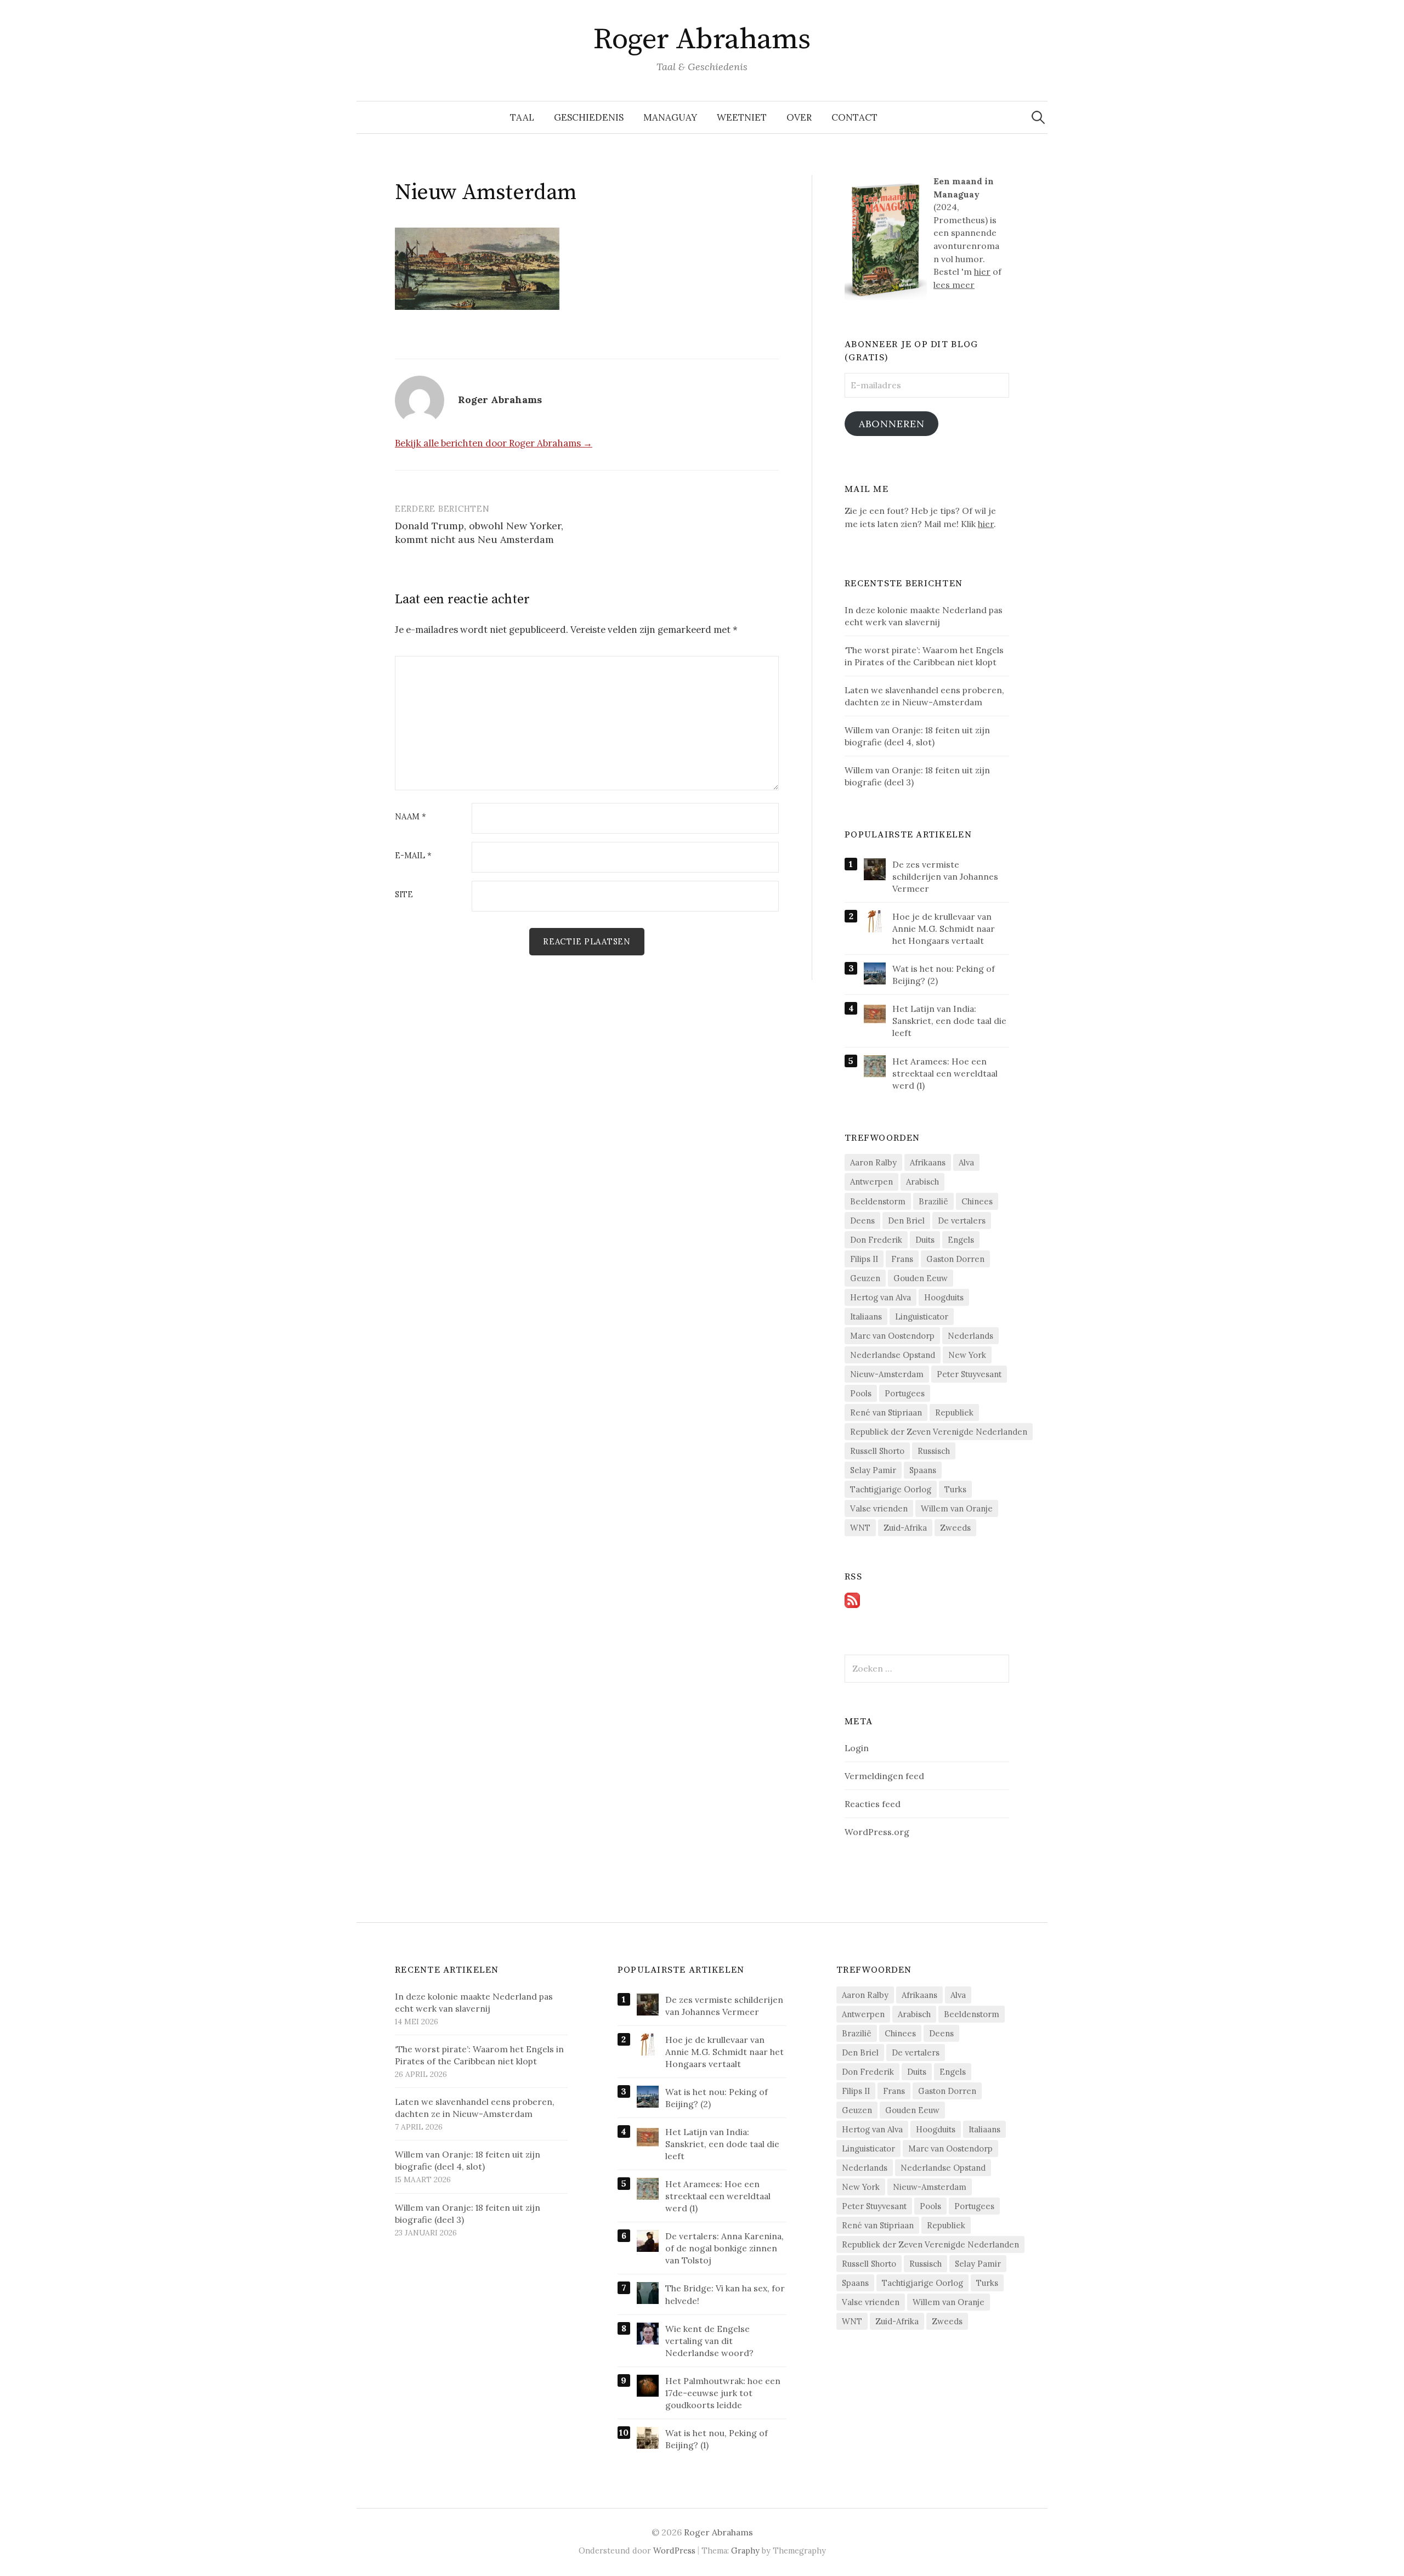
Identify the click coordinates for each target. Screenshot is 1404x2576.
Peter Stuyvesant (969, 1374)
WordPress (674, 2550)
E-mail (413, 856)
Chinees (977, 1201)
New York (967, 1355)
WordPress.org (877, 1832)
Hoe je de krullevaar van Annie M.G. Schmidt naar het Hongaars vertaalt (944, 929)
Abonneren (892, 424)
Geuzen (865, 1278)
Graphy (745, 2550)
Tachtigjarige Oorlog (891, 1489)
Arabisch (922, 1182)
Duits (925, 1240)
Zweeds (955, 1528)
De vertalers (962, 1221)
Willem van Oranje (957, 1508)
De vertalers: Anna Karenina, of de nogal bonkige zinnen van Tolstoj (724, 2248)
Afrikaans (928, 1162)
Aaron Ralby (873, 1162)
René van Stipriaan (886, 1412)
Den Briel (906, 1221)
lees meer (954, 285)
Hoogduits (944, 1297)
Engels (961, 1240)
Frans (902, 1259)
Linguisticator (922, 1317)
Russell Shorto (877, 1451)
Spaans (923, 1470)
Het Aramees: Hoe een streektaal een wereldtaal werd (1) (945, 1073)
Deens (862, 1221)
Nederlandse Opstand (893, 1355)
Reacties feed (873, 1804)
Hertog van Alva (881, 1297)
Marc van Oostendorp (892, 1336)
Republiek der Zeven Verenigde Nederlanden (939, 1432)
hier (982, 271)
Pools (861, 1393)
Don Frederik (876, 1240)
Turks (955, 1489)
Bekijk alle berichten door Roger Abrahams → (494, 443)
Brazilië (933, 1201)
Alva (966, 1162)
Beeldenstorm (878, 1201)
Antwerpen (871, 1182)
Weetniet (742, 117)
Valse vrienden (879, 1508)
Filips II (864, 1259)
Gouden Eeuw (921, 1278)
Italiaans (866, 1317)
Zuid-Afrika (905, 1528)
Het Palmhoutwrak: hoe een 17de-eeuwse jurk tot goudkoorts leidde (723, 2393)
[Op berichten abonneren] (852, 1599)
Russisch (934, 1451)
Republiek (954, 1412)
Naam (411, 817)
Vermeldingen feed (884, 1776)
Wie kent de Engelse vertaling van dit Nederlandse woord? (709, 2341)
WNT (860, 1528)
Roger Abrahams (702, 39)
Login (857, 1748)
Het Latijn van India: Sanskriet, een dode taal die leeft (949, 1021)
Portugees (905, 1393)
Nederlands (970, 1336)
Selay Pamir (873, 1470)
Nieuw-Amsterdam (887, 1374)
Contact (854, 117)
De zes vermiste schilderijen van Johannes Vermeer (945, 876)
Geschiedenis (589, 117)
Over (799, 117)
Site (404, 895)
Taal (522, 117)
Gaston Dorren (955, 1259)
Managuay (670, 117)
